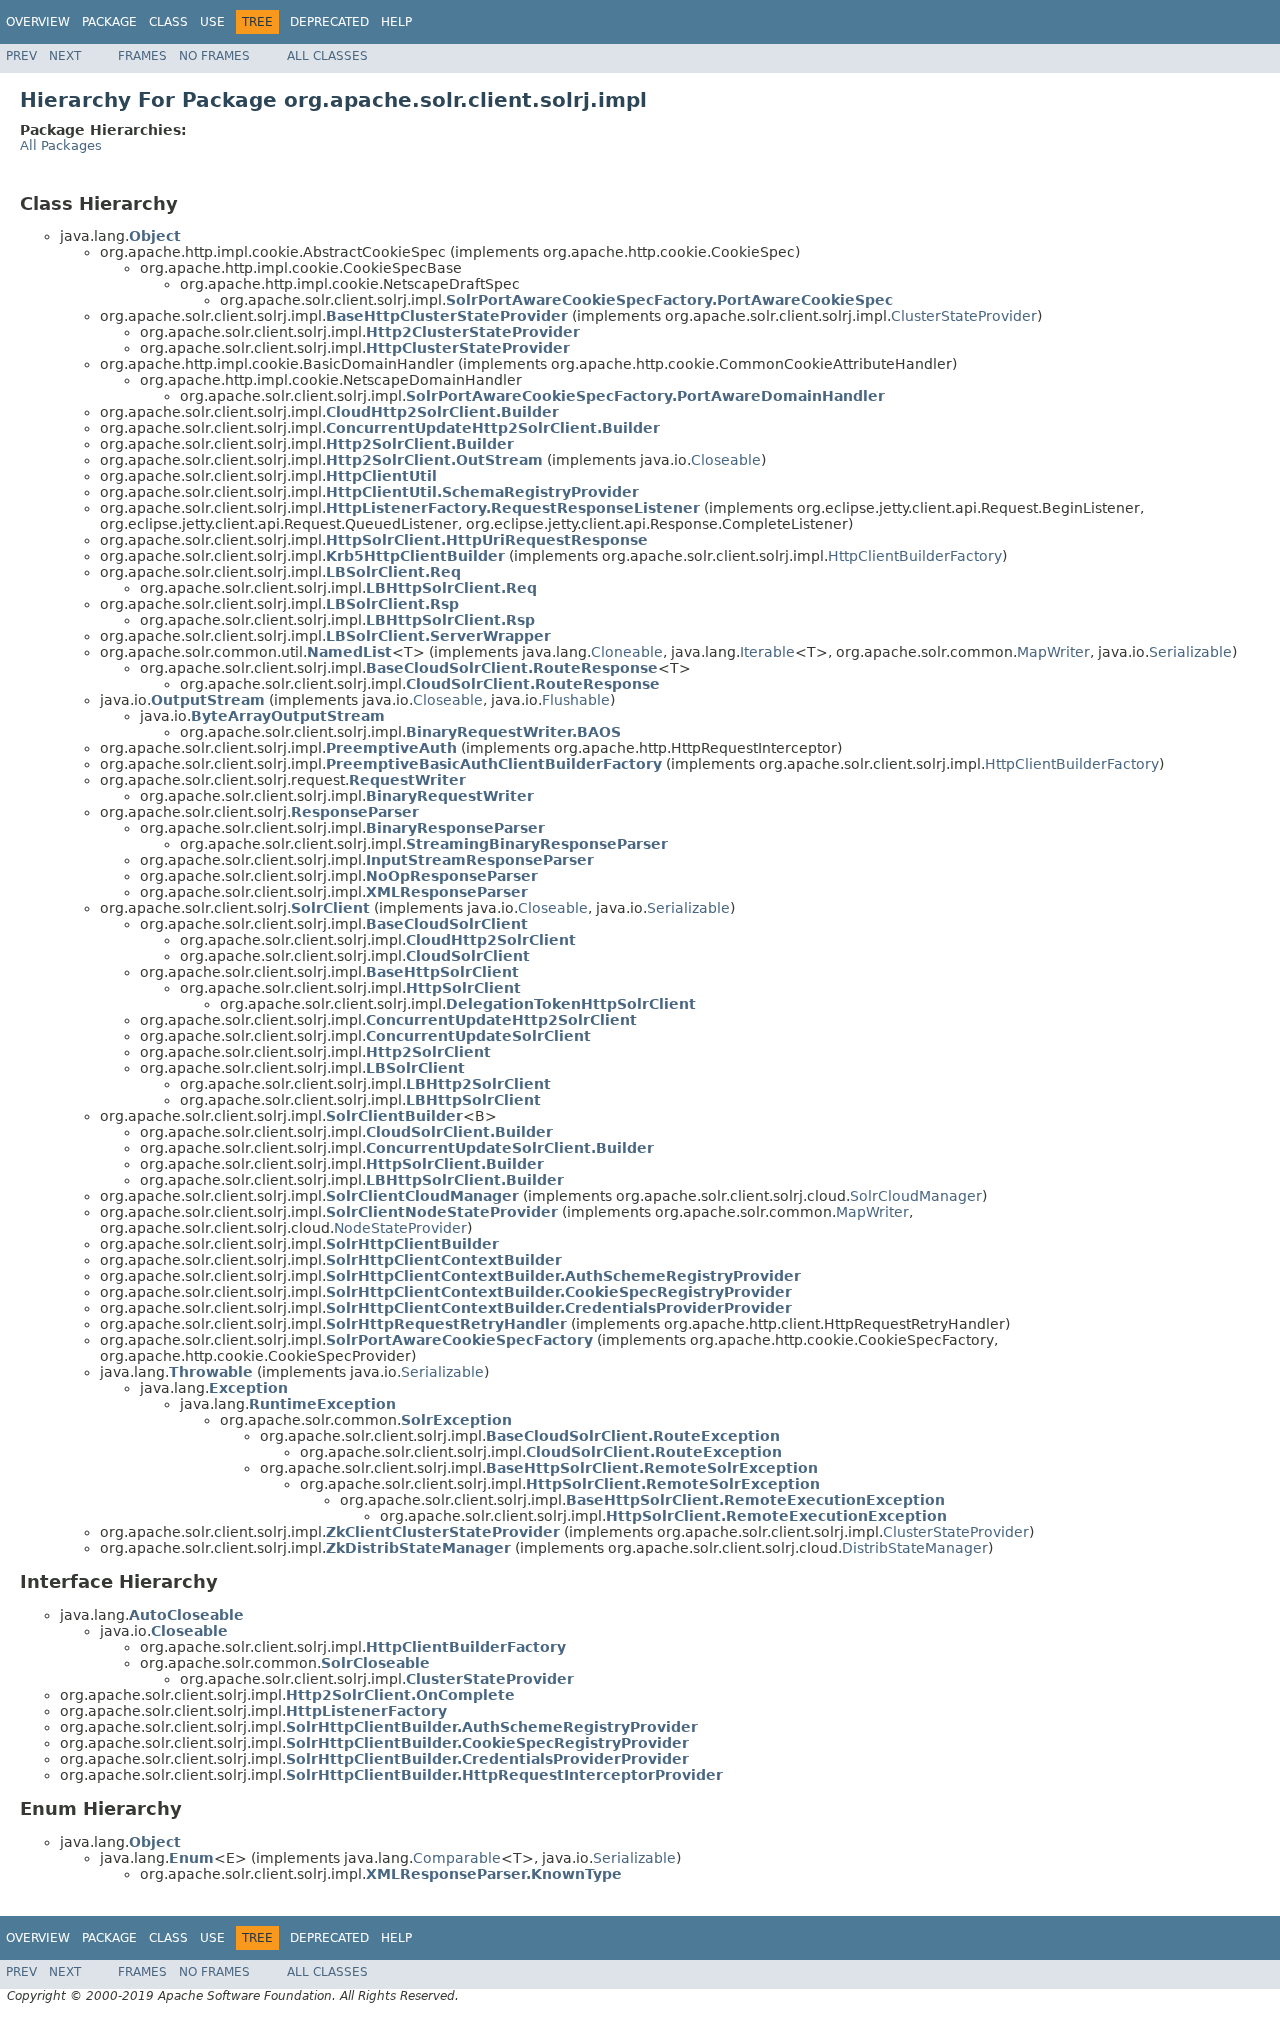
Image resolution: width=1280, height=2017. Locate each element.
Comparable (457, 1858)
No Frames (214, 56)
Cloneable (627, 652)
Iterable (767, 652)
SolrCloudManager (916, 1196)
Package (109, 22)
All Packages (61, 145)
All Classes (327, 56)
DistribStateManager (915, 1548)
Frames (142, 56)
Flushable (576, 700)
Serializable (1190, 652)
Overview (38, 22)
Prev (21, 56)
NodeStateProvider (400, 1228)
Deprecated (329, 22)
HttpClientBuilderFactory (915, 556)
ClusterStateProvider (964, 316)
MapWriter (1053, 652)
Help (396, 22)
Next (65, 56)
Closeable (726, 460)
